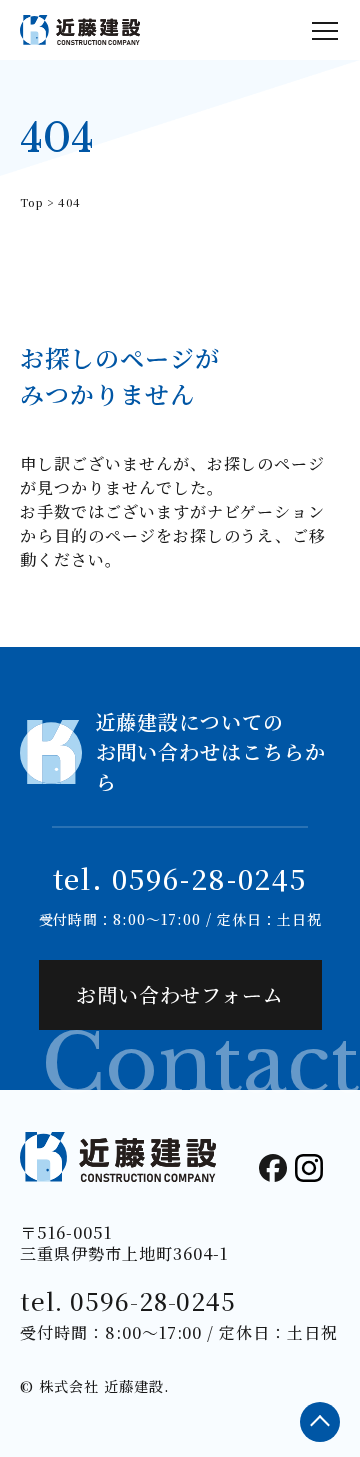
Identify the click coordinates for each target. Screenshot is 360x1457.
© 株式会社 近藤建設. (95, 1386)
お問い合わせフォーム (180, 994)
